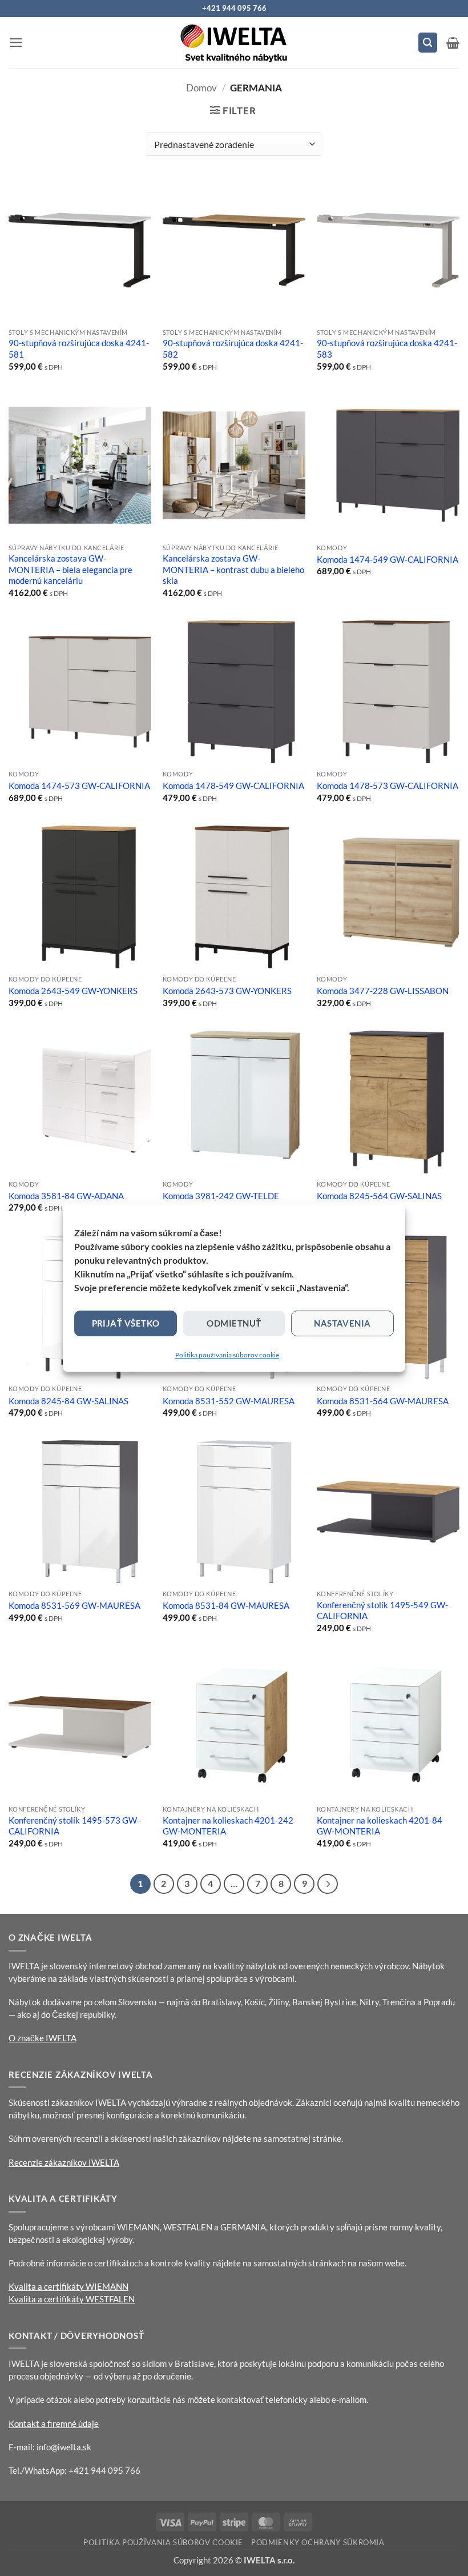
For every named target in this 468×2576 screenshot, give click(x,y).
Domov (201, 88)
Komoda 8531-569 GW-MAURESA (74, 1605)
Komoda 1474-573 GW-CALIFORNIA (79, 786)
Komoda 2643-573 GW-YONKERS (227, 991)
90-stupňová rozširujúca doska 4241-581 (79, 348)
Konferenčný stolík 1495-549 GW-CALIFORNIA (382, 1610)
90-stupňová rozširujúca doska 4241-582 (233, 348)
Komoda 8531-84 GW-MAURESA (226, 1605)
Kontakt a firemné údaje (54, 2423)
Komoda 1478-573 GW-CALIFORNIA (388, 786)
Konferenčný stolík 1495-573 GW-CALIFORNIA (74, 1826)
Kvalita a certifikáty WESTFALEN (72, 2299)
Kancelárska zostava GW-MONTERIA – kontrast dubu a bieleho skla (233, 569)
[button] (16, 43)
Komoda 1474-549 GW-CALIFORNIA (388, 559)
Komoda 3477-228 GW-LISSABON (383, 991)
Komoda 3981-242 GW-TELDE (221, 1196)
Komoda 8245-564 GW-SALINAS (379, 1196)
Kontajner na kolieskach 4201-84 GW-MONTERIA (380, 1826)
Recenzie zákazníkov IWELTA (64, 2162)
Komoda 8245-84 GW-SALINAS (68, 1401)
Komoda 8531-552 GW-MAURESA (229, 1401)
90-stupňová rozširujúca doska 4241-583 (387, 348)
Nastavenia (342, 1323)
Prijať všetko (126, 1323)
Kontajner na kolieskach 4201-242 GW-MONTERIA (228, 1826)
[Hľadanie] (428, 42)
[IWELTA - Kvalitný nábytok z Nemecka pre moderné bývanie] (234, 43)
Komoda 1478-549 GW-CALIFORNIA (233, 786)
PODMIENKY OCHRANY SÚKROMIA (318, 2542)
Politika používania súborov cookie (227, 1355)
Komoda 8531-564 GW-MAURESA (383, 1401)
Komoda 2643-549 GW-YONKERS (73, 991)
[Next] (327, 1884)
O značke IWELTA (43, 2038)
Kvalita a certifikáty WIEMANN (68, 2286)
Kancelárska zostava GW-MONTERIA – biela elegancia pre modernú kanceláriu (70, 569)
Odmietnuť (234, 1323)
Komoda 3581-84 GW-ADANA (66, 1196)
